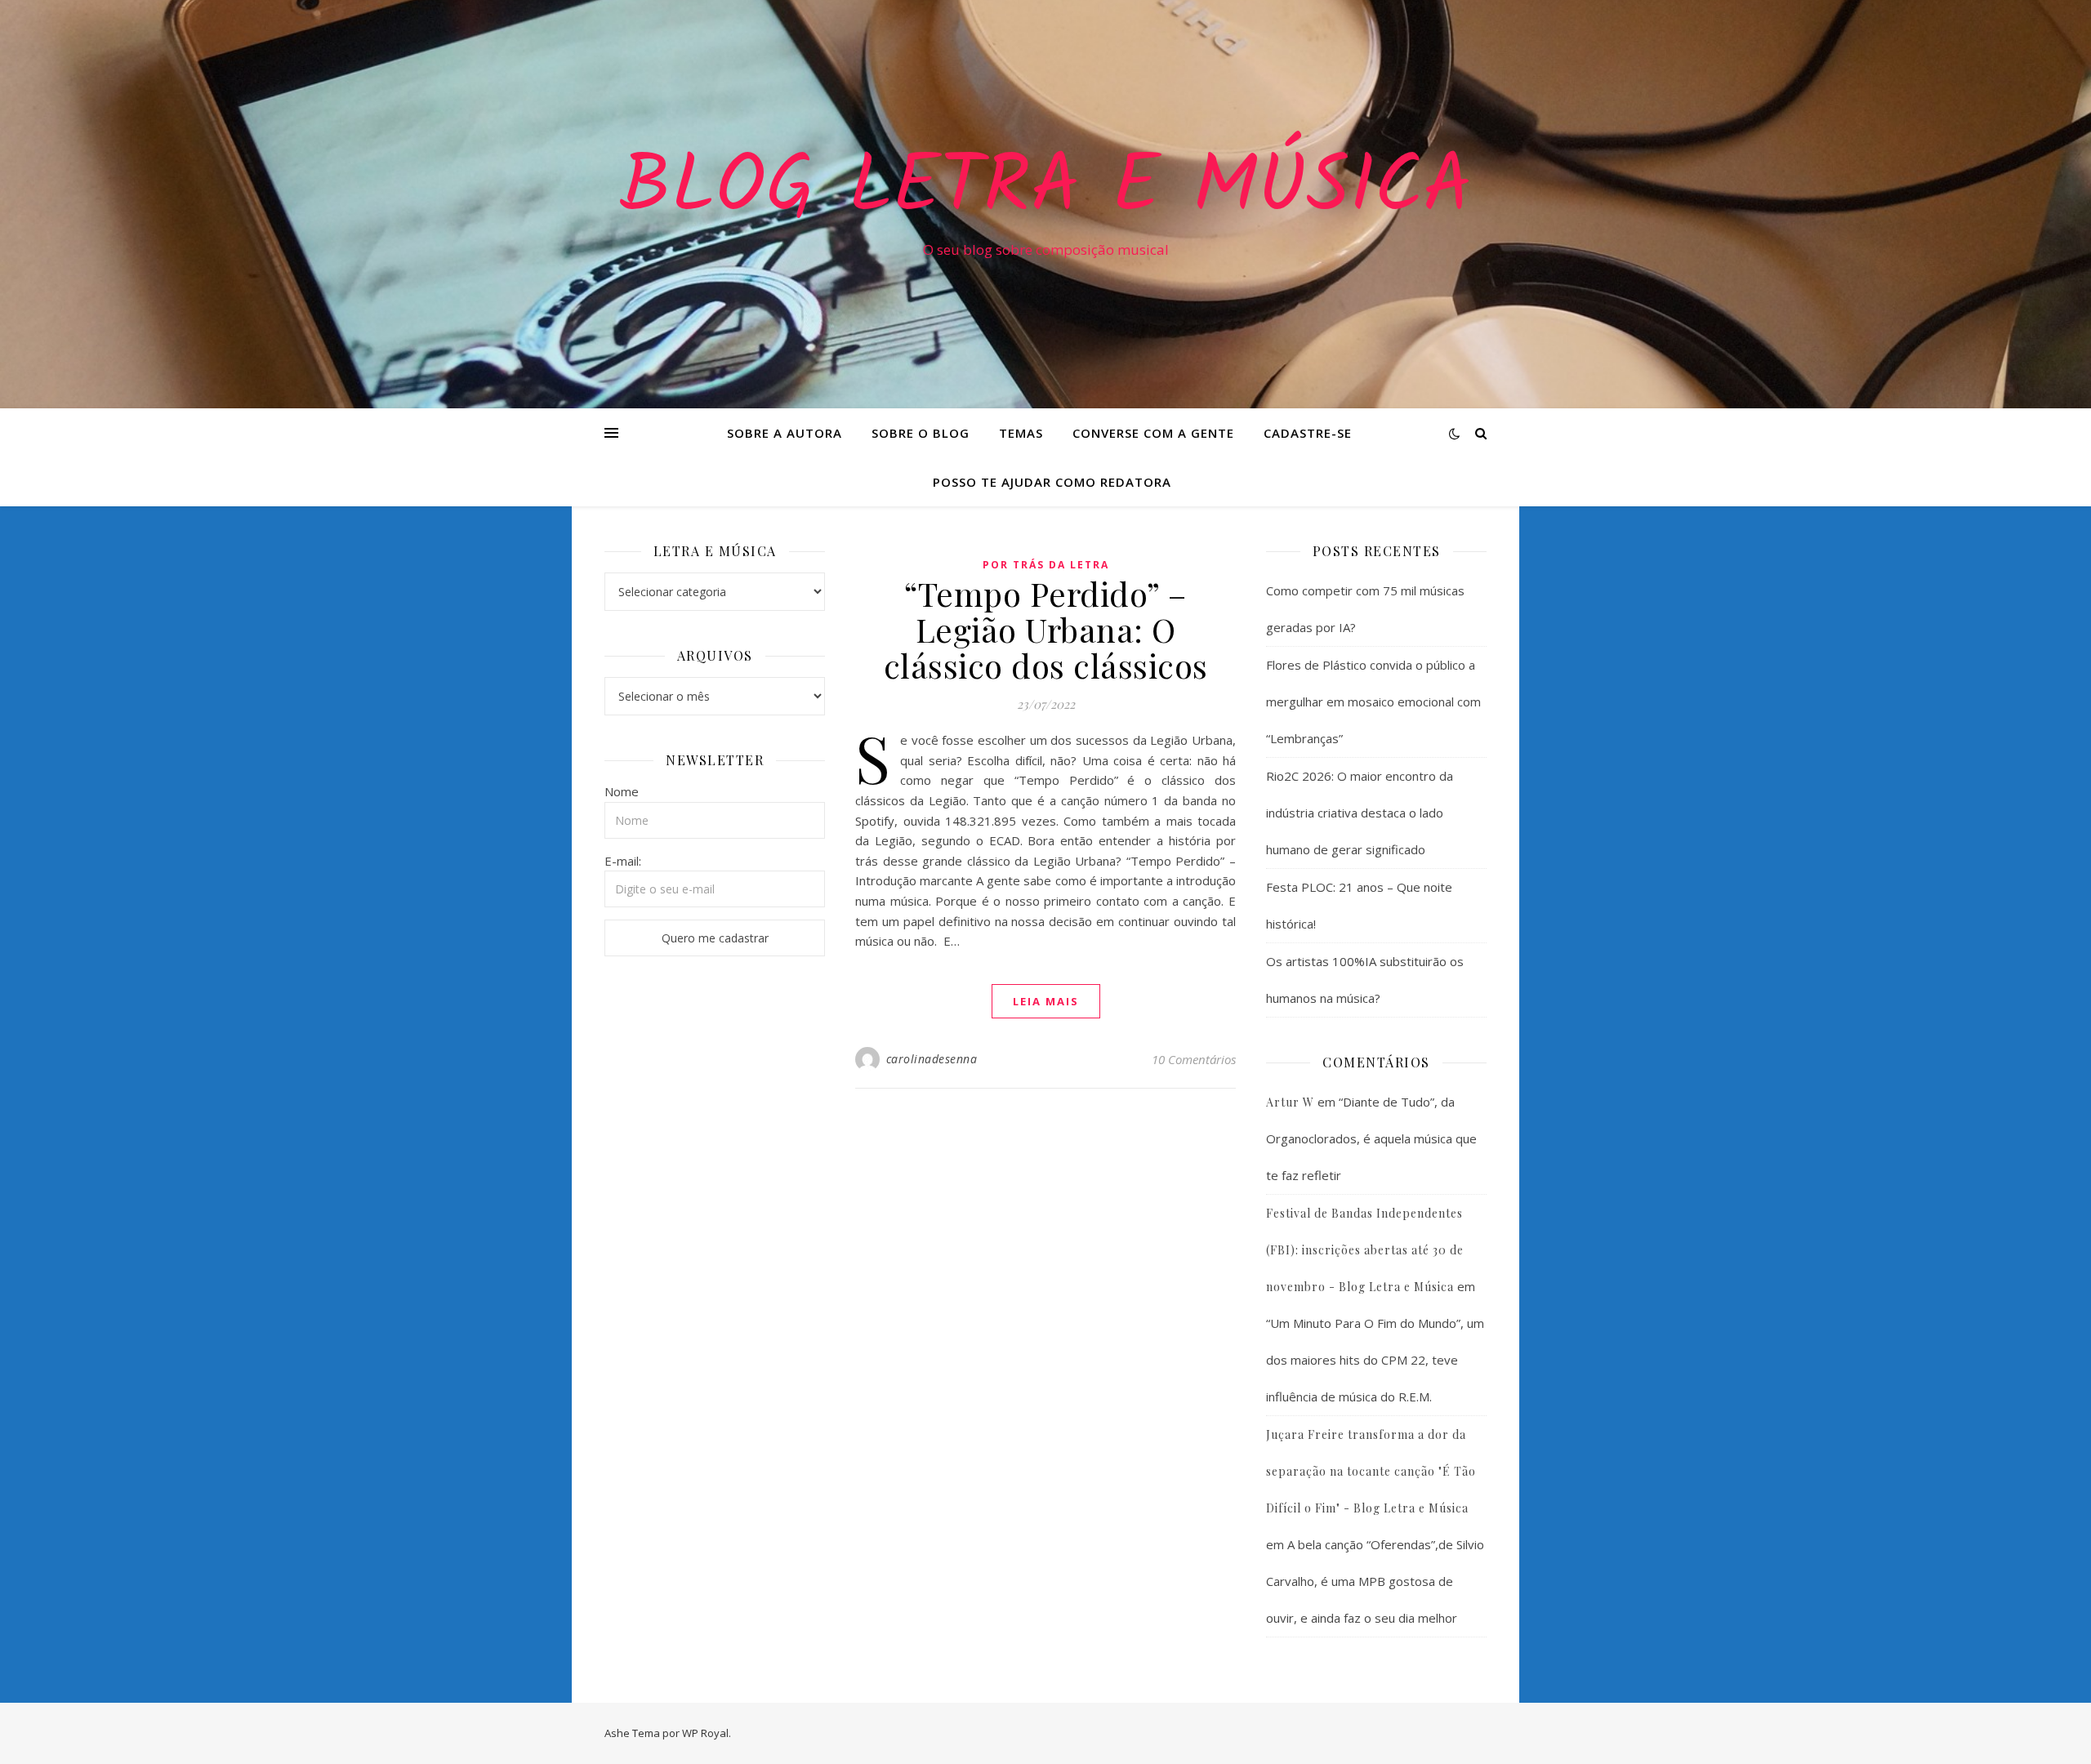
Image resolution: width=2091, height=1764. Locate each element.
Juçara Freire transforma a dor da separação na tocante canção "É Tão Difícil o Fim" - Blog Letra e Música (1371, 1471)
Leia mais (1046, 1001)
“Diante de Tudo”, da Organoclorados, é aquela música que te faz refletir (1371, 1138)
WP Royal (705, 1733)
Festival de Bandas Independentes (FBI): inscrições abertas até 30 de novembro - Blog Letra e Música (1365, 1250)
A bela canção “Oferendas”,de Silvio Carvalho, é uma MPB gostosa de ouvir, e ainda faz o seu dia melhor (1375, 1581)
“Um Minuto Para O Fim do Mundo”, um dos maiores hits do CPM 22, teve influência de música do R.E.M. (1375, 1360)
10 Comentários (1194, 1059)
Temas (1021, 433)
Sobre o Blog (921, 433)
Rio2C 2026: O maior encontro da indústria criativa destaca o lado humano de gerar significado (1360, 813)
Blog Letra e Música (1045, 189)
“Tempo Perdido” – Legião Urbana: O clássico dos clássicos (1046, 629)
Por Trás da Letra (1046, 565)
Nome (622, 791)
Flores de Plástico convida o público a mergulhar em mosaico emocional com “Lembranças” (1373, 702)
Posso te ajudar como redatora (1052, 482)
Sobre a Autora (785, 433)
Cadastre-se (1308, 433)
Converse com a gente (1153, 433)
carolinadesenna (932, 1059)
